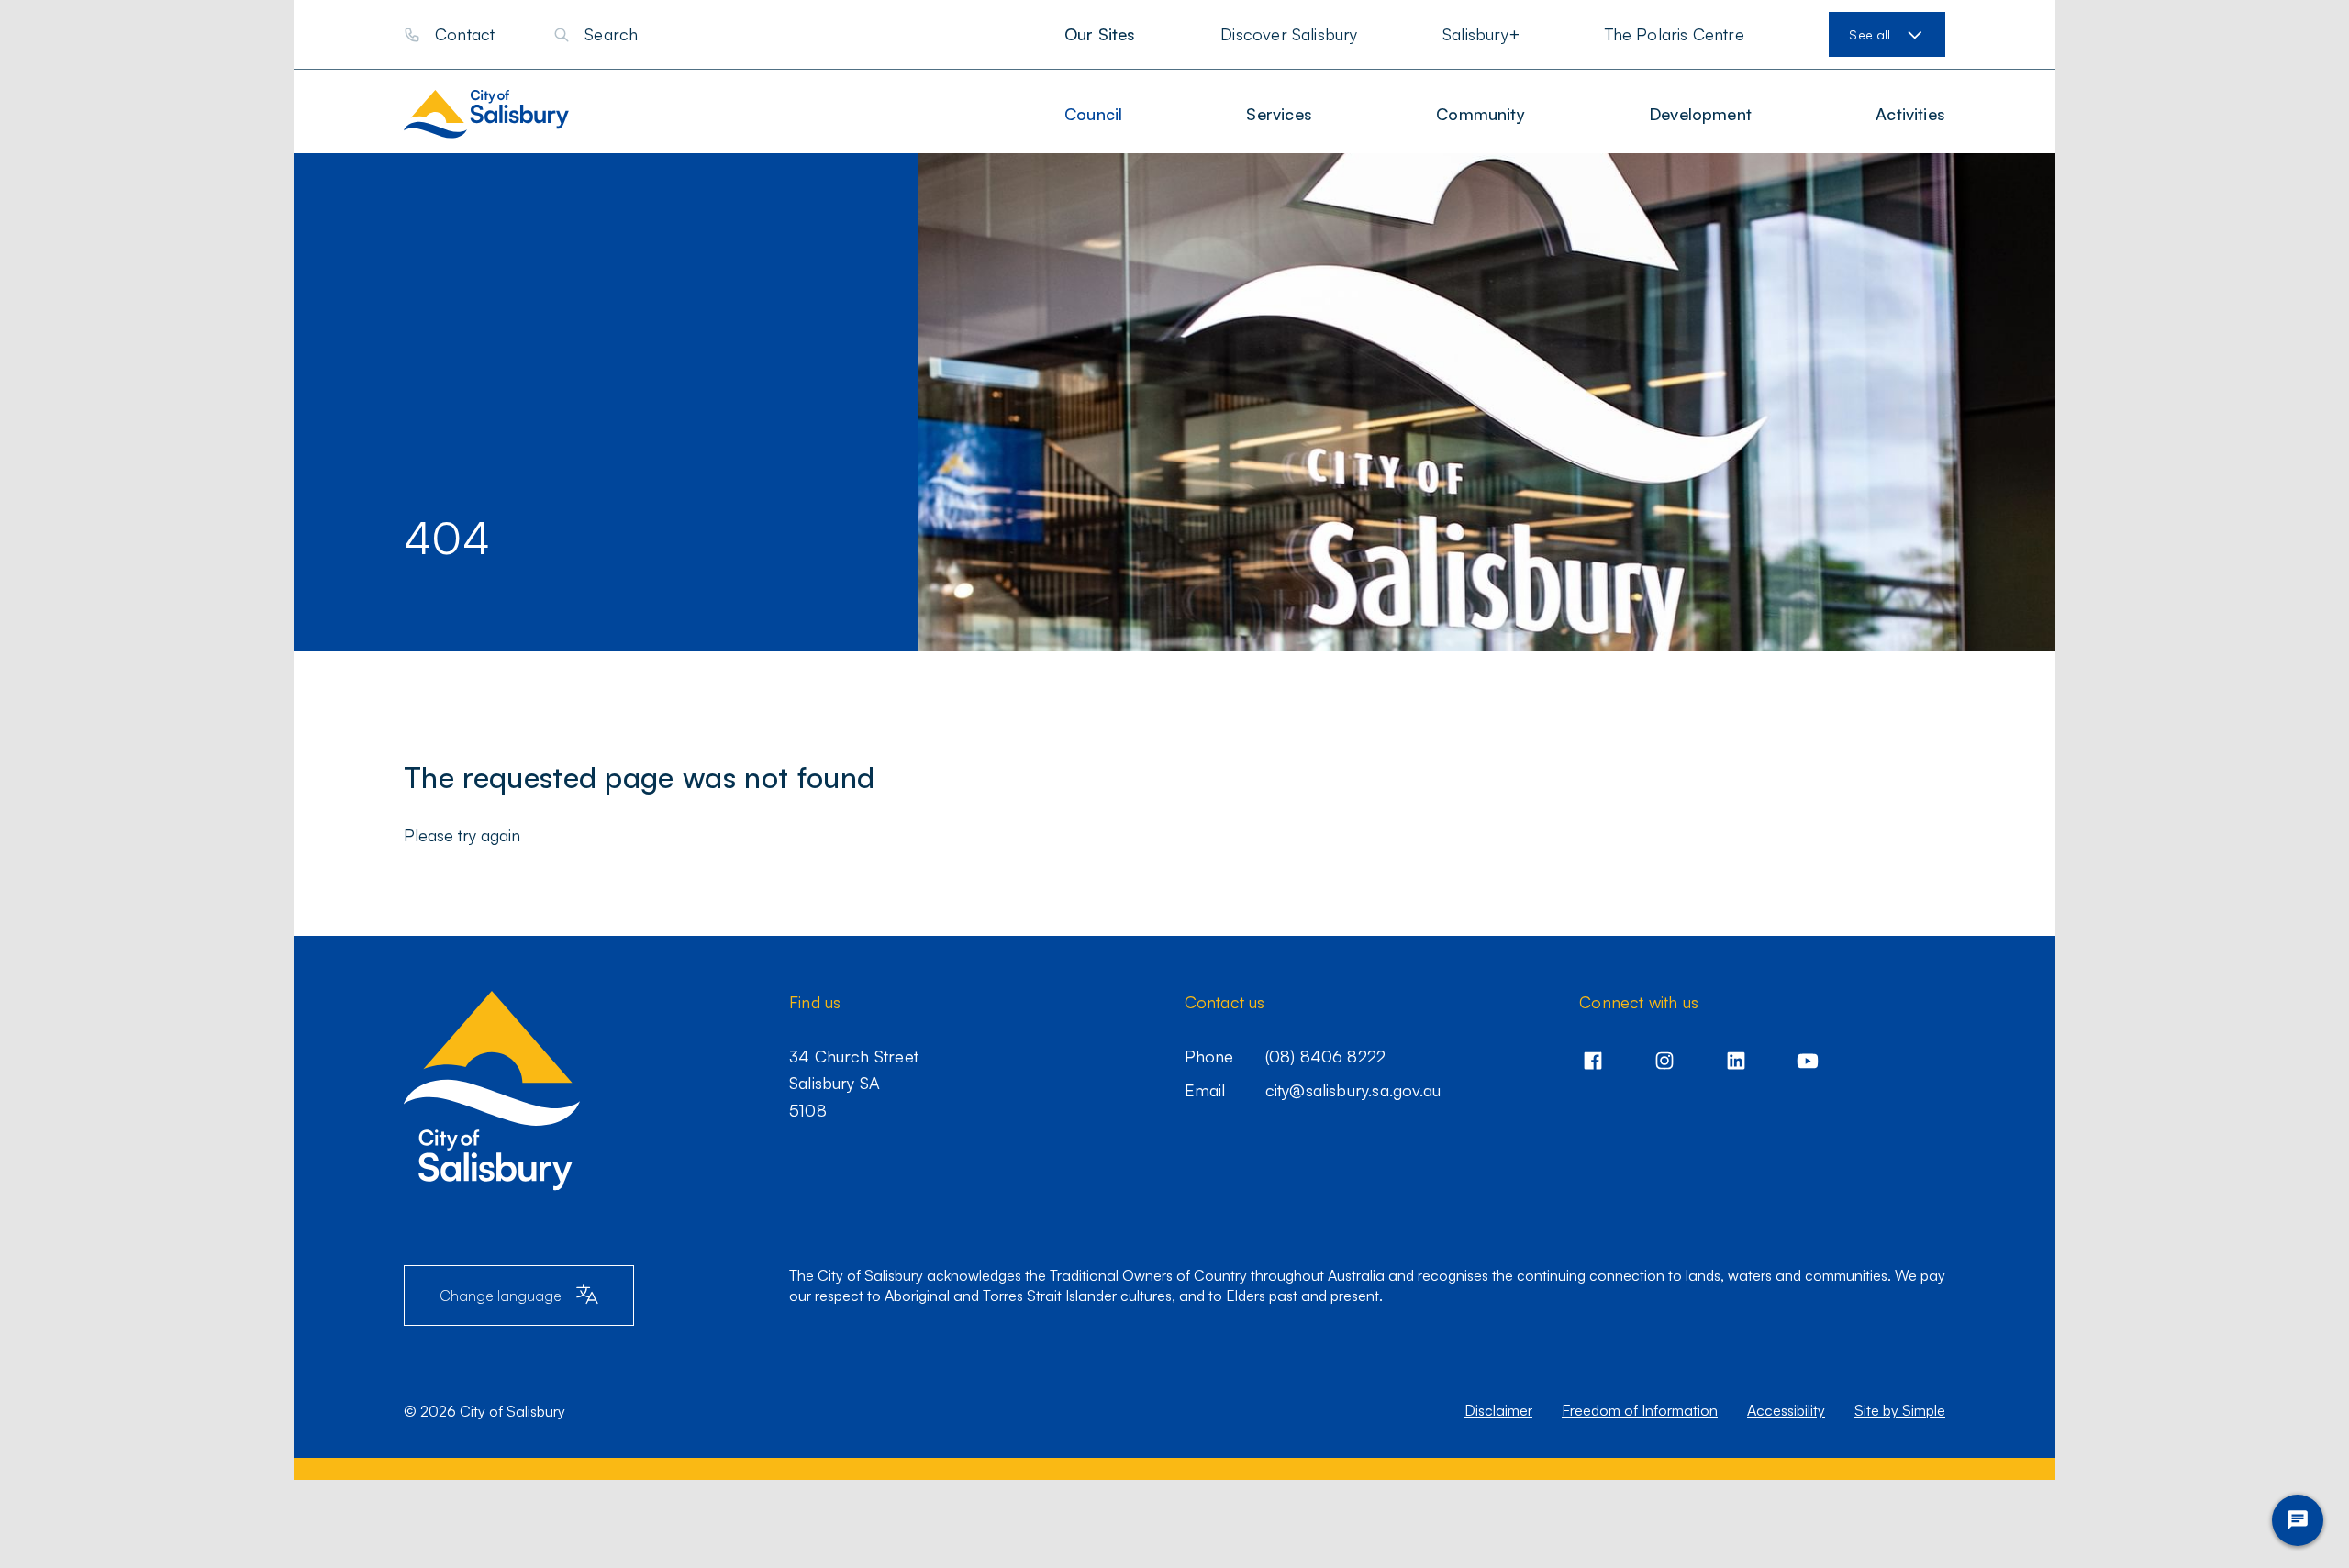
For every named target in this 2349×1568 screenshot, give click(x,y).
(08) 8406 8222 (1326, 1056)
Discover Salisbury (1289, 34)
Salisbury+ (1481, 34)
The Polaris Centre (1675, 34)
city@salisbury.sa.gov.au (1353, 1090)
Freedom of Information (1640, 1410)
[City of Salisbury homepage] (504, 114)
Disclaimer (1498, 1410)
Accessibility (1786, 1410)
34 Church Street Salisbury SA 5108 (854, 1083)
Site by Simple (1900, 1410)
